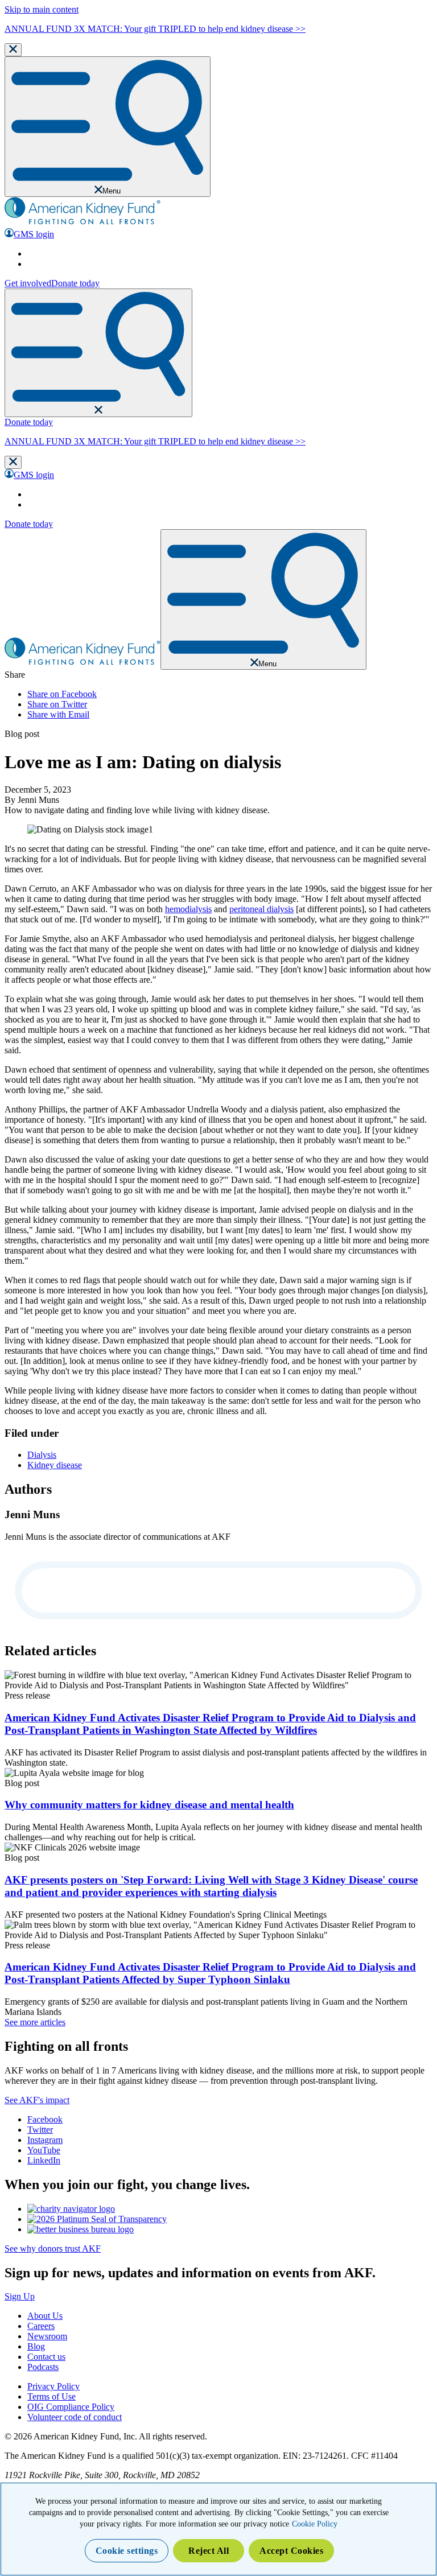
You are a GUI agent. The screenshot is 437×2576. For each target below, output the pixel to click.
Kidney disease (55, 1465)
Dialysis (42, 1455)
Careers (41, 2326)
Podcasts (43, 2367)
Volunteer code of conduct (75, 2417)
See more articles (35, 2022)
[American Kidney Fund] (83, 223)
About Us (45, 2316)
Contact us (46, 2357)
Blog (36, 2346)
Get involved (28, 283)
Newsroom (47, 2336)
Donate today (75, 283)
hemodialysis (188, 909)
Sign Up (20, 2296)
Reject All (209, 2551)
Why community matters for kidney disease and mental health (149, 1805)
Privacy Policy (53, 2386)
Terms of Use (51, 2396)
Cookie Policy (315, 2524)
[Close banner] (13, 50)
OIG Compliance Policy (71, 2407)
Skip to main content (42, 9)
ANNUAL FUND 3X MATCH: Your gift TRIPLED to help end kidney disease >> (155, 29)
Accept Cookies (291, 2551)
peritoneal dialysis (261, 909)
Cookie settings (127, 2551)
